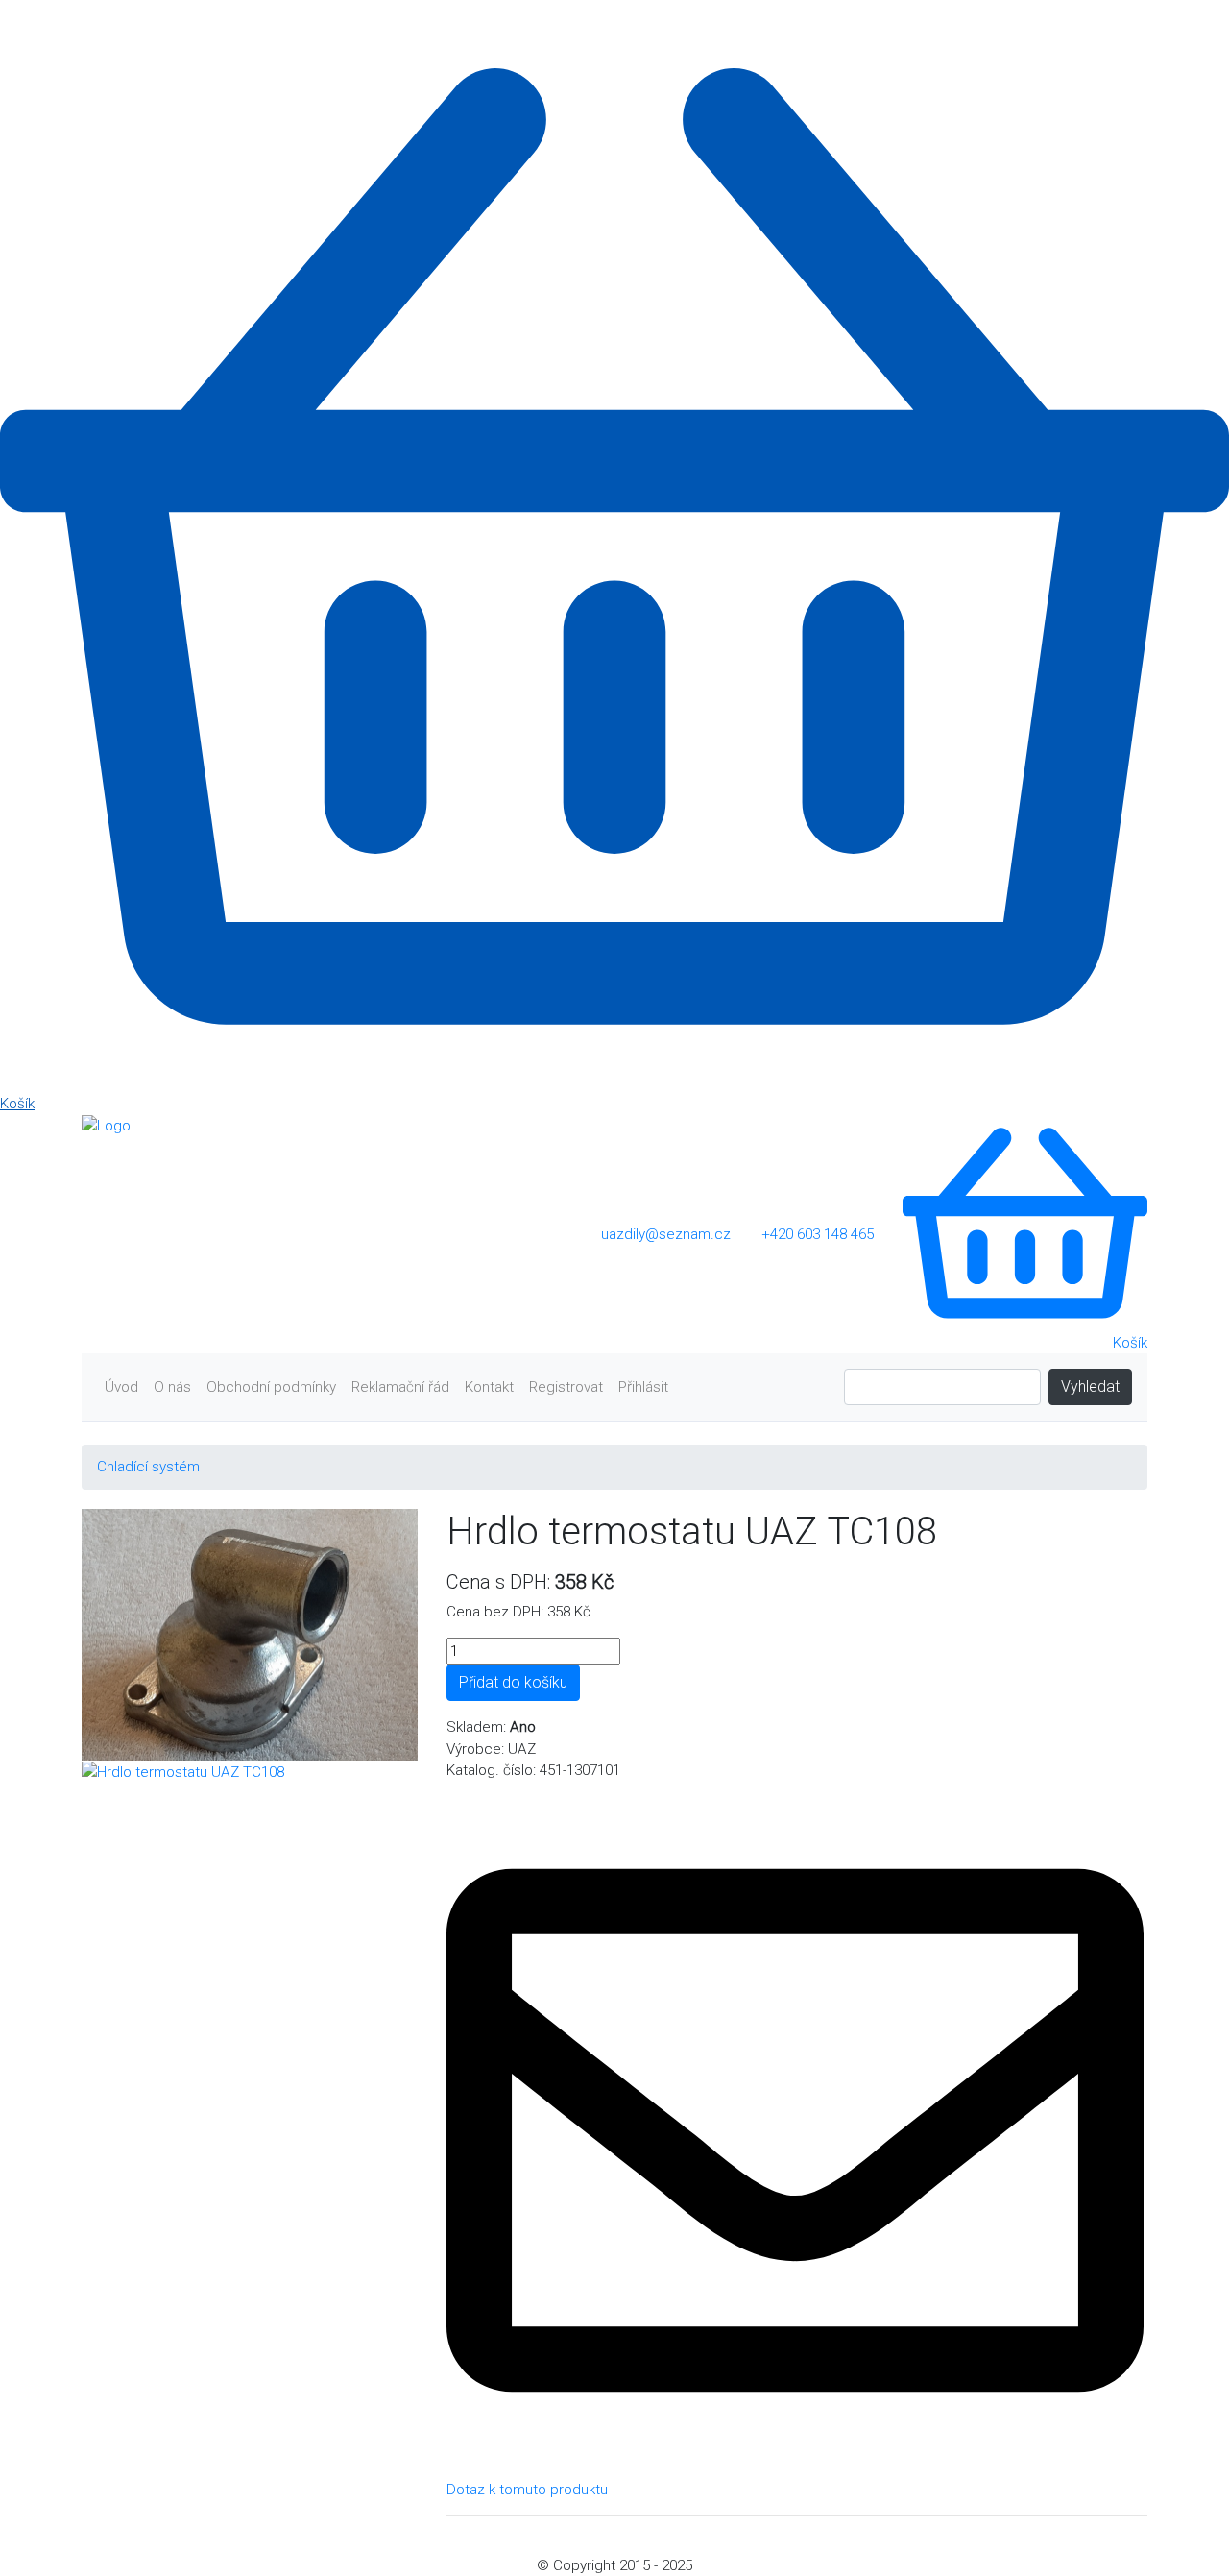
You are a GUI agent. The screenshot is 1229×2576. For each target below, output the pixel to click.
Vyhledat (1090, 1386)
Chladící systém (148, 1467)
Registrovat (566, 1387)
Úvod (121, 1387)
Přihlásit (643, 1387)
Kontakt (489, 1387)
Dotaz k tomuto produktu (527, 2490)
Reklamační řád (400, 1387)
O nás (172, 1387)
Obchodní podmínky (271, 1387)
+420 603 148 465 (818, 1234)
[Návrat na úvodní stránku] (106, 1125)
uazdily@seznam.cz (666, 1234)
